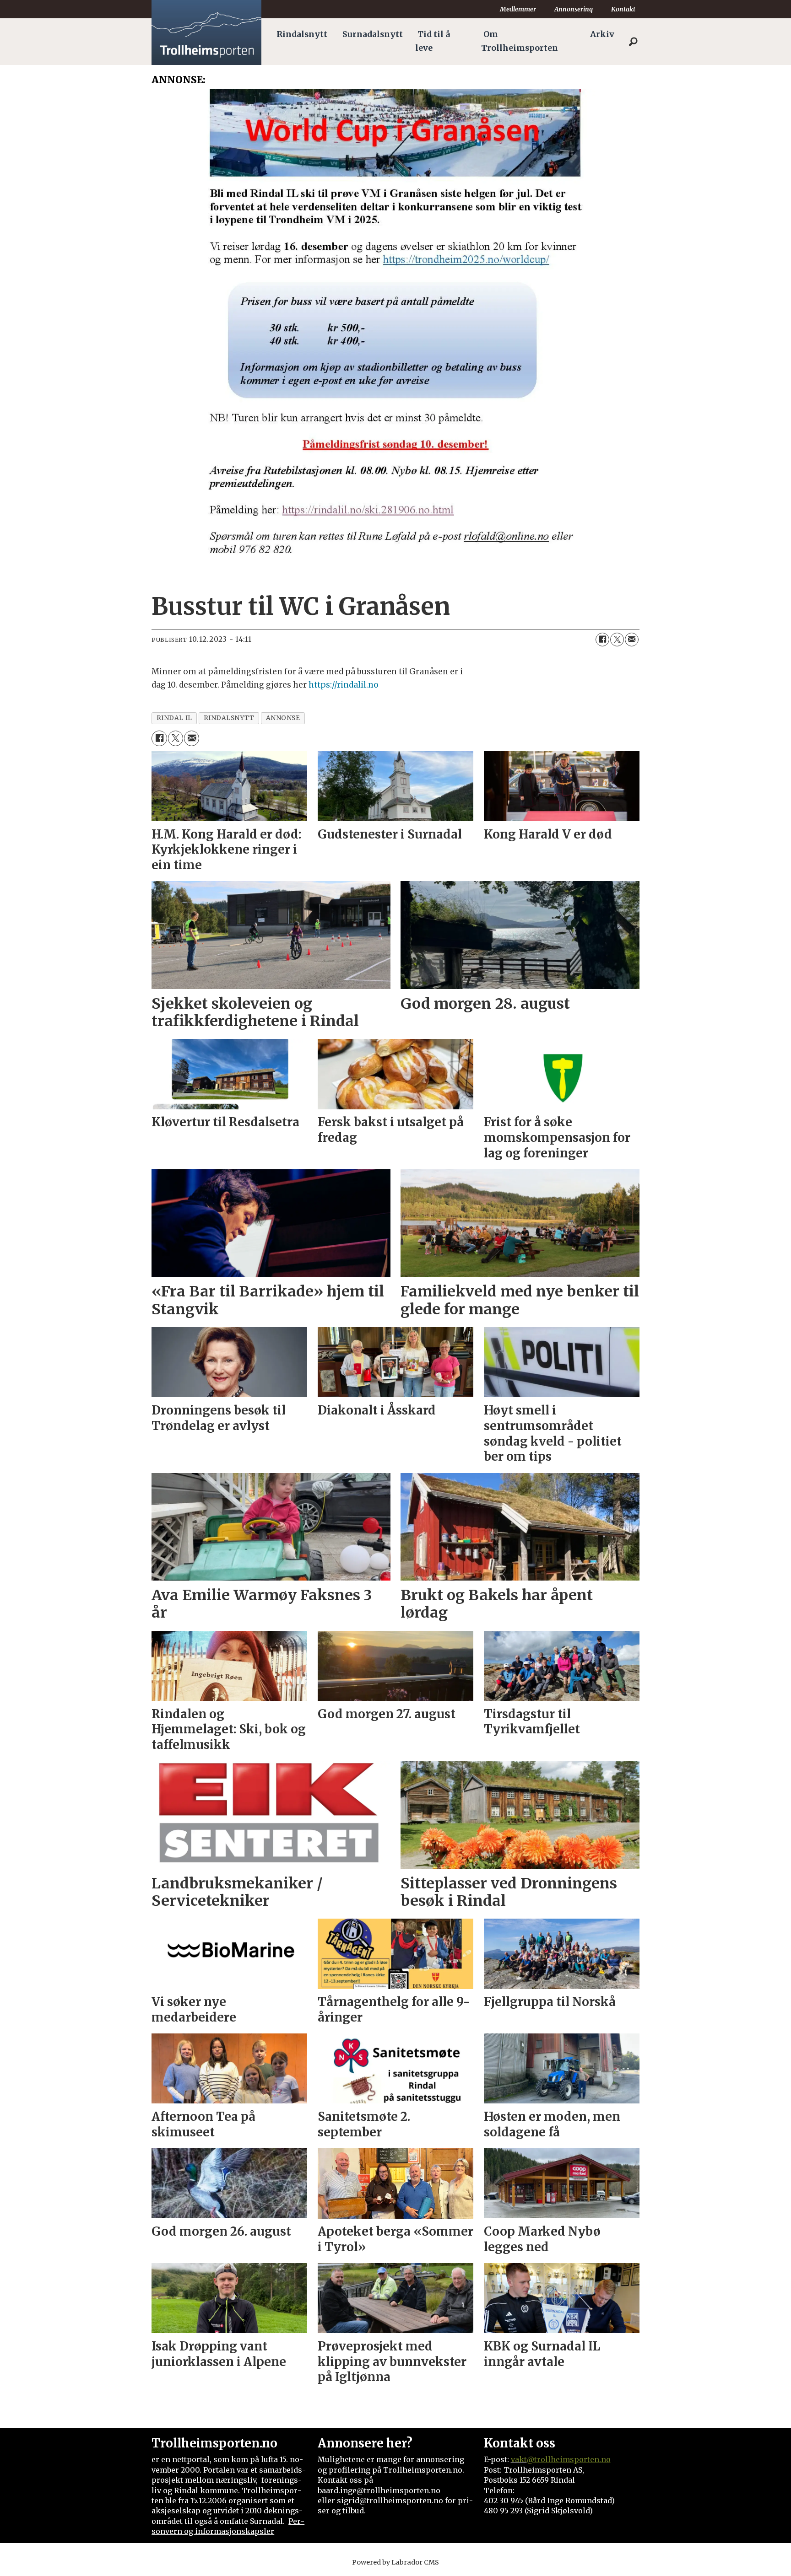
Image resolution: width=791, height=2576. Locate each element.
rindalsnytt (229, 718)
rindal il (174, 718)
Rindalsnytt (302, 34)
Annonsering (574, 9)
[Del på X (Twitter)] (617, 640)
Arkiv (602, 34)
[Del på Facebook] (602, 640)
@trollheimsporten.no (569, 2459)
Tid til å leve (433, 41)
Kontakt (623, 9)
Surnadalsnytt (373, 34)
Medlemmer (518, 9)
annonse (283, 718)
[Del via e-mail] (632, 640)
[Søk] (633, 42)
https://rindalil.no (344, 685)
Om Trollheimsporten (520, 41)
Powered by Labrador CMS (395, 2562)
